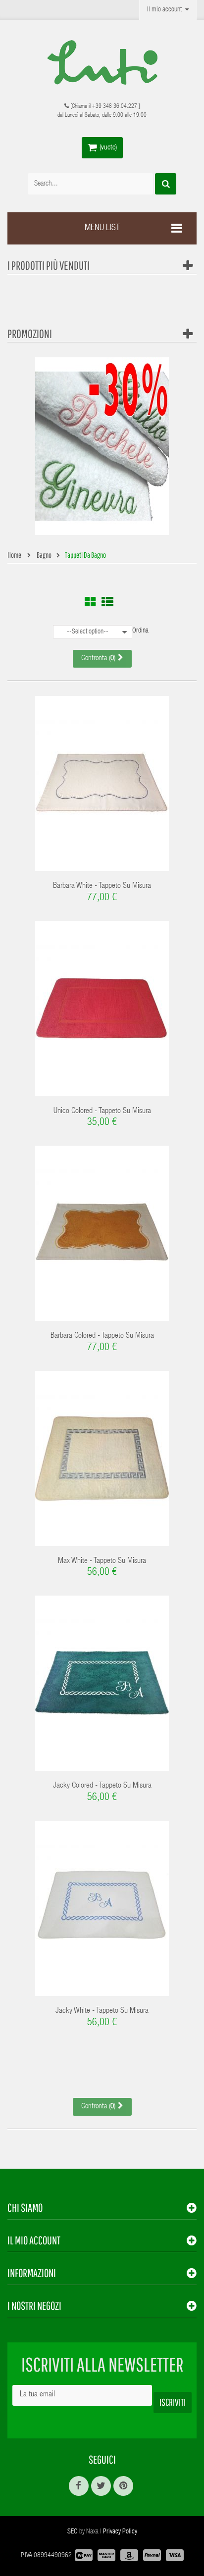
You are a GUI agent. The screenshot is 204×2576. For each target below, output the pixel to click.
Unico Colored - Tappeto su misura (102, 1112)
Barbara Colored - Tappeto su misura (102, 1336)
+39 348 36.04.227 (115, 106)
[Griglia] (90, 602)
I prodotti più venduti (49, 265)
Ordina (140, 631)
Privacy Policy (120, 2532)
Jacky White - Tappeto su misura (102, 2011)
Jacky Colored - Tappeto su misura (102, 1786)
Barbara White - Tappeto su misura (102, 886)
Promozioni (30, 334)
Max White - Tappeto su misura (102, 1561)
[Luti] (102, 62)
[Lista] (107, 602)
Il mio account (34, 2240)
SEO (73, 2532)
